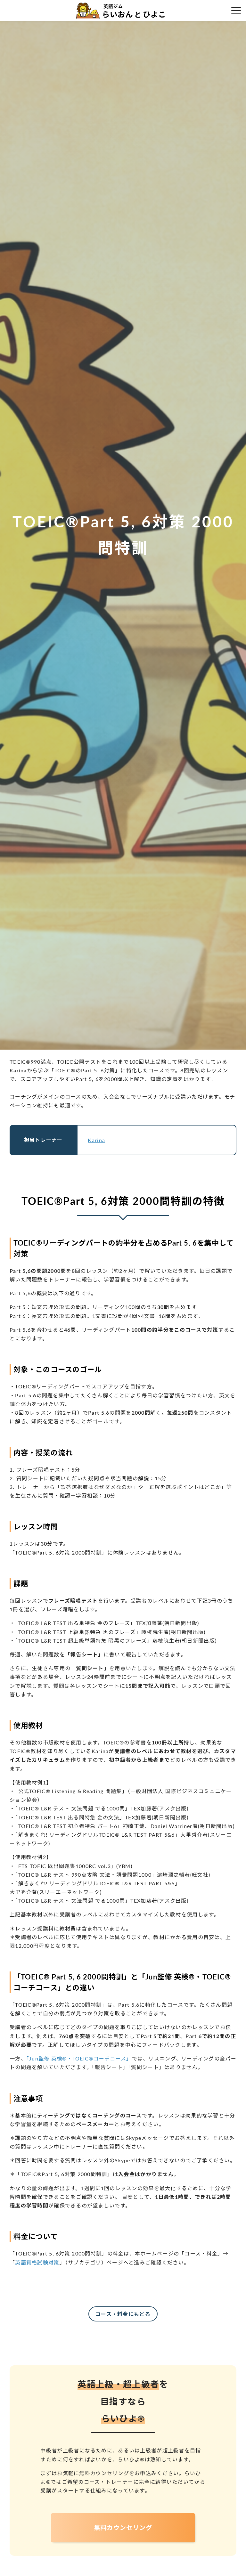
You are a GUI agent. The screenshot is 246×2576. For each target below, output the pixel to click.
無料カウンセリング (123, 2527)
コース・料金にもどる (123, 2314)
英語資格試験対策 (37, 2262)
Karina (96, 1140)
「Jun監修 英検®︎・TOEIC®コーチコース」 (79, 2058)
